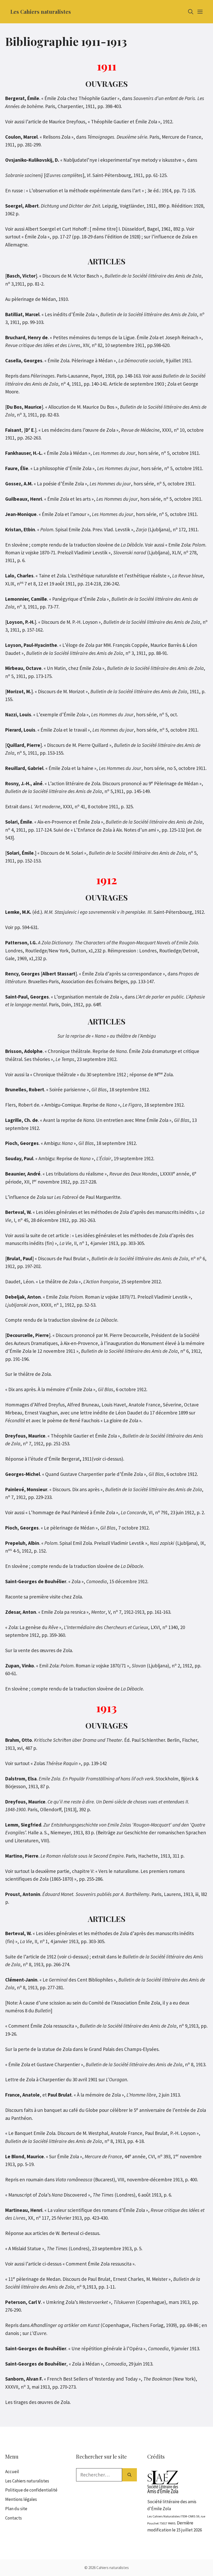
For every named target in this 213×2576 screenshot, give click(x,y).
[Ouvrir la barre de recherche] (191, 12)
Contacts (14, 2518)
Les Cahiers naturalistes (41, 12)
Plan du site (16, 2509)
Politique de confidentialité (31, 2490)
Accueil (12, 2472)
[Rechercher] (129, 2475)
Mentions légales (21, 2499)
